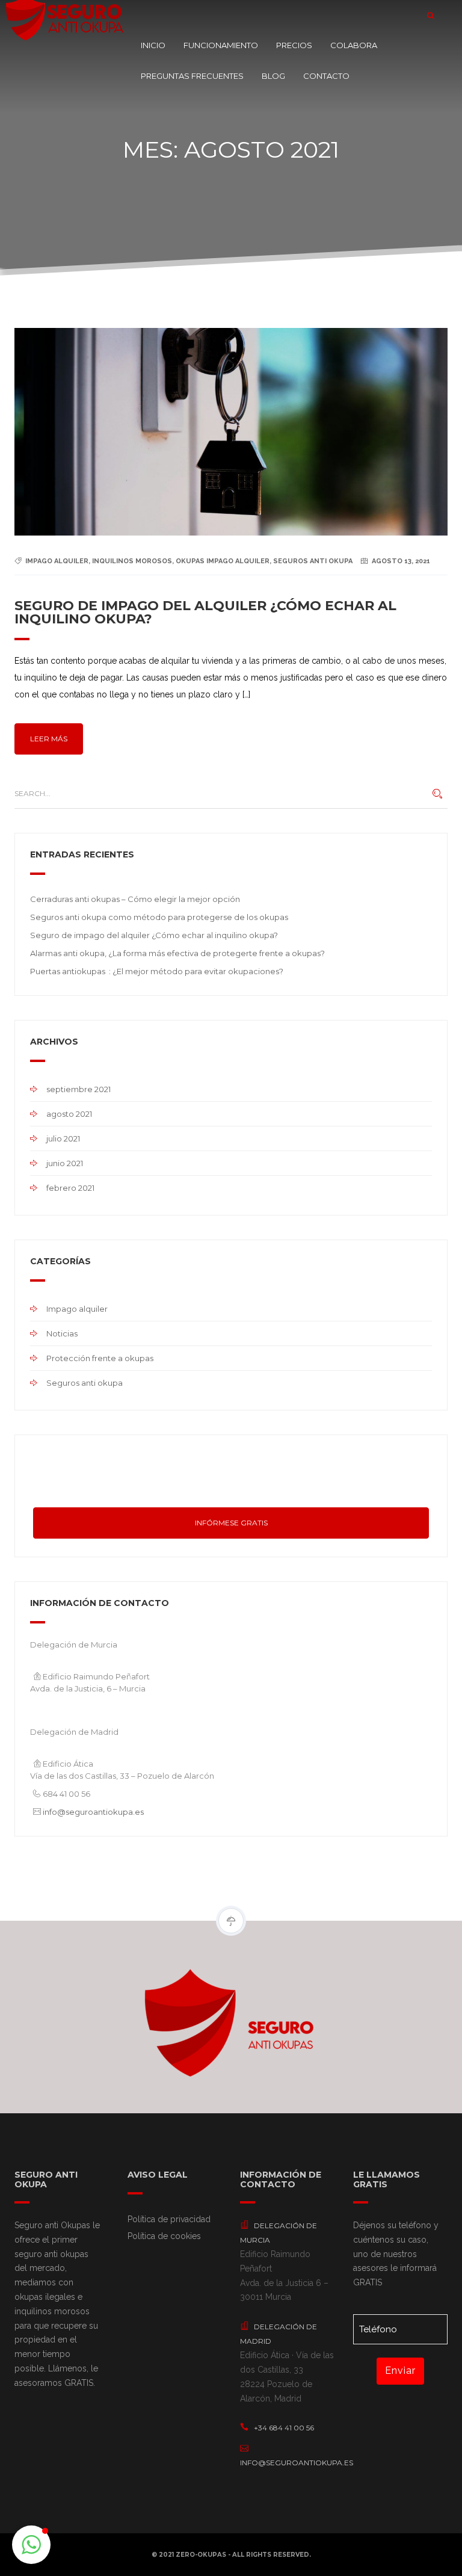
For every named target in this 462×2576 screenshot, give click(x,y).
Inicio (153, 45)
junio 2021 (65, 1163)
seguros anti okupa (313, 561)
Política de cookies (164, 2236)
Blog (273, 76)
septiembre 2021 (79, 1089)
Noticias (62, 1333)
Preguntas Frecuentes (192, 76)
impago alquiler (57, 561)
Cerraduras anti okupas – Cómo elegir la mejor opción (135, 899)
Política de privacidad (169, 2219)
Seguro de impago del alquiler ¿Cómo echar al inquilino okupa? (205, 612)
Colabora (354, 45)
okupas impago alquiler (223, 561)
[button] (31, 2545)
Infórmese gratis (231, 1523)
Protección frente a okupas (100, 1358)
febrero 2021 (70, 1188)
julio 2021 (63, 1138)
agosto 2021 (69, 1114)
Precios (294, 45)
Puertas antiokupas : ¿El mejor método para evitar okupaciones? (157, 971)
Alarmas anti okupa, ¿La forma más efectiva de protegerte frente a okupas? (177, 953)
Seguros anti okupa (85, 1383)
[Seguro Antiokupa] (66, 15)
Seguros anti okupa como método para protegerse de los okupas (159, 917)
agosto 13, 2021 (401, 561)
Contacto (326, 76)
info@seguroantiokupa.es (93, 1812)
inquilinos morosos (132, 561)
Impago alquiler (77, 1309)
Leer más (49, 739)
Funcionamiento (221, 45)
